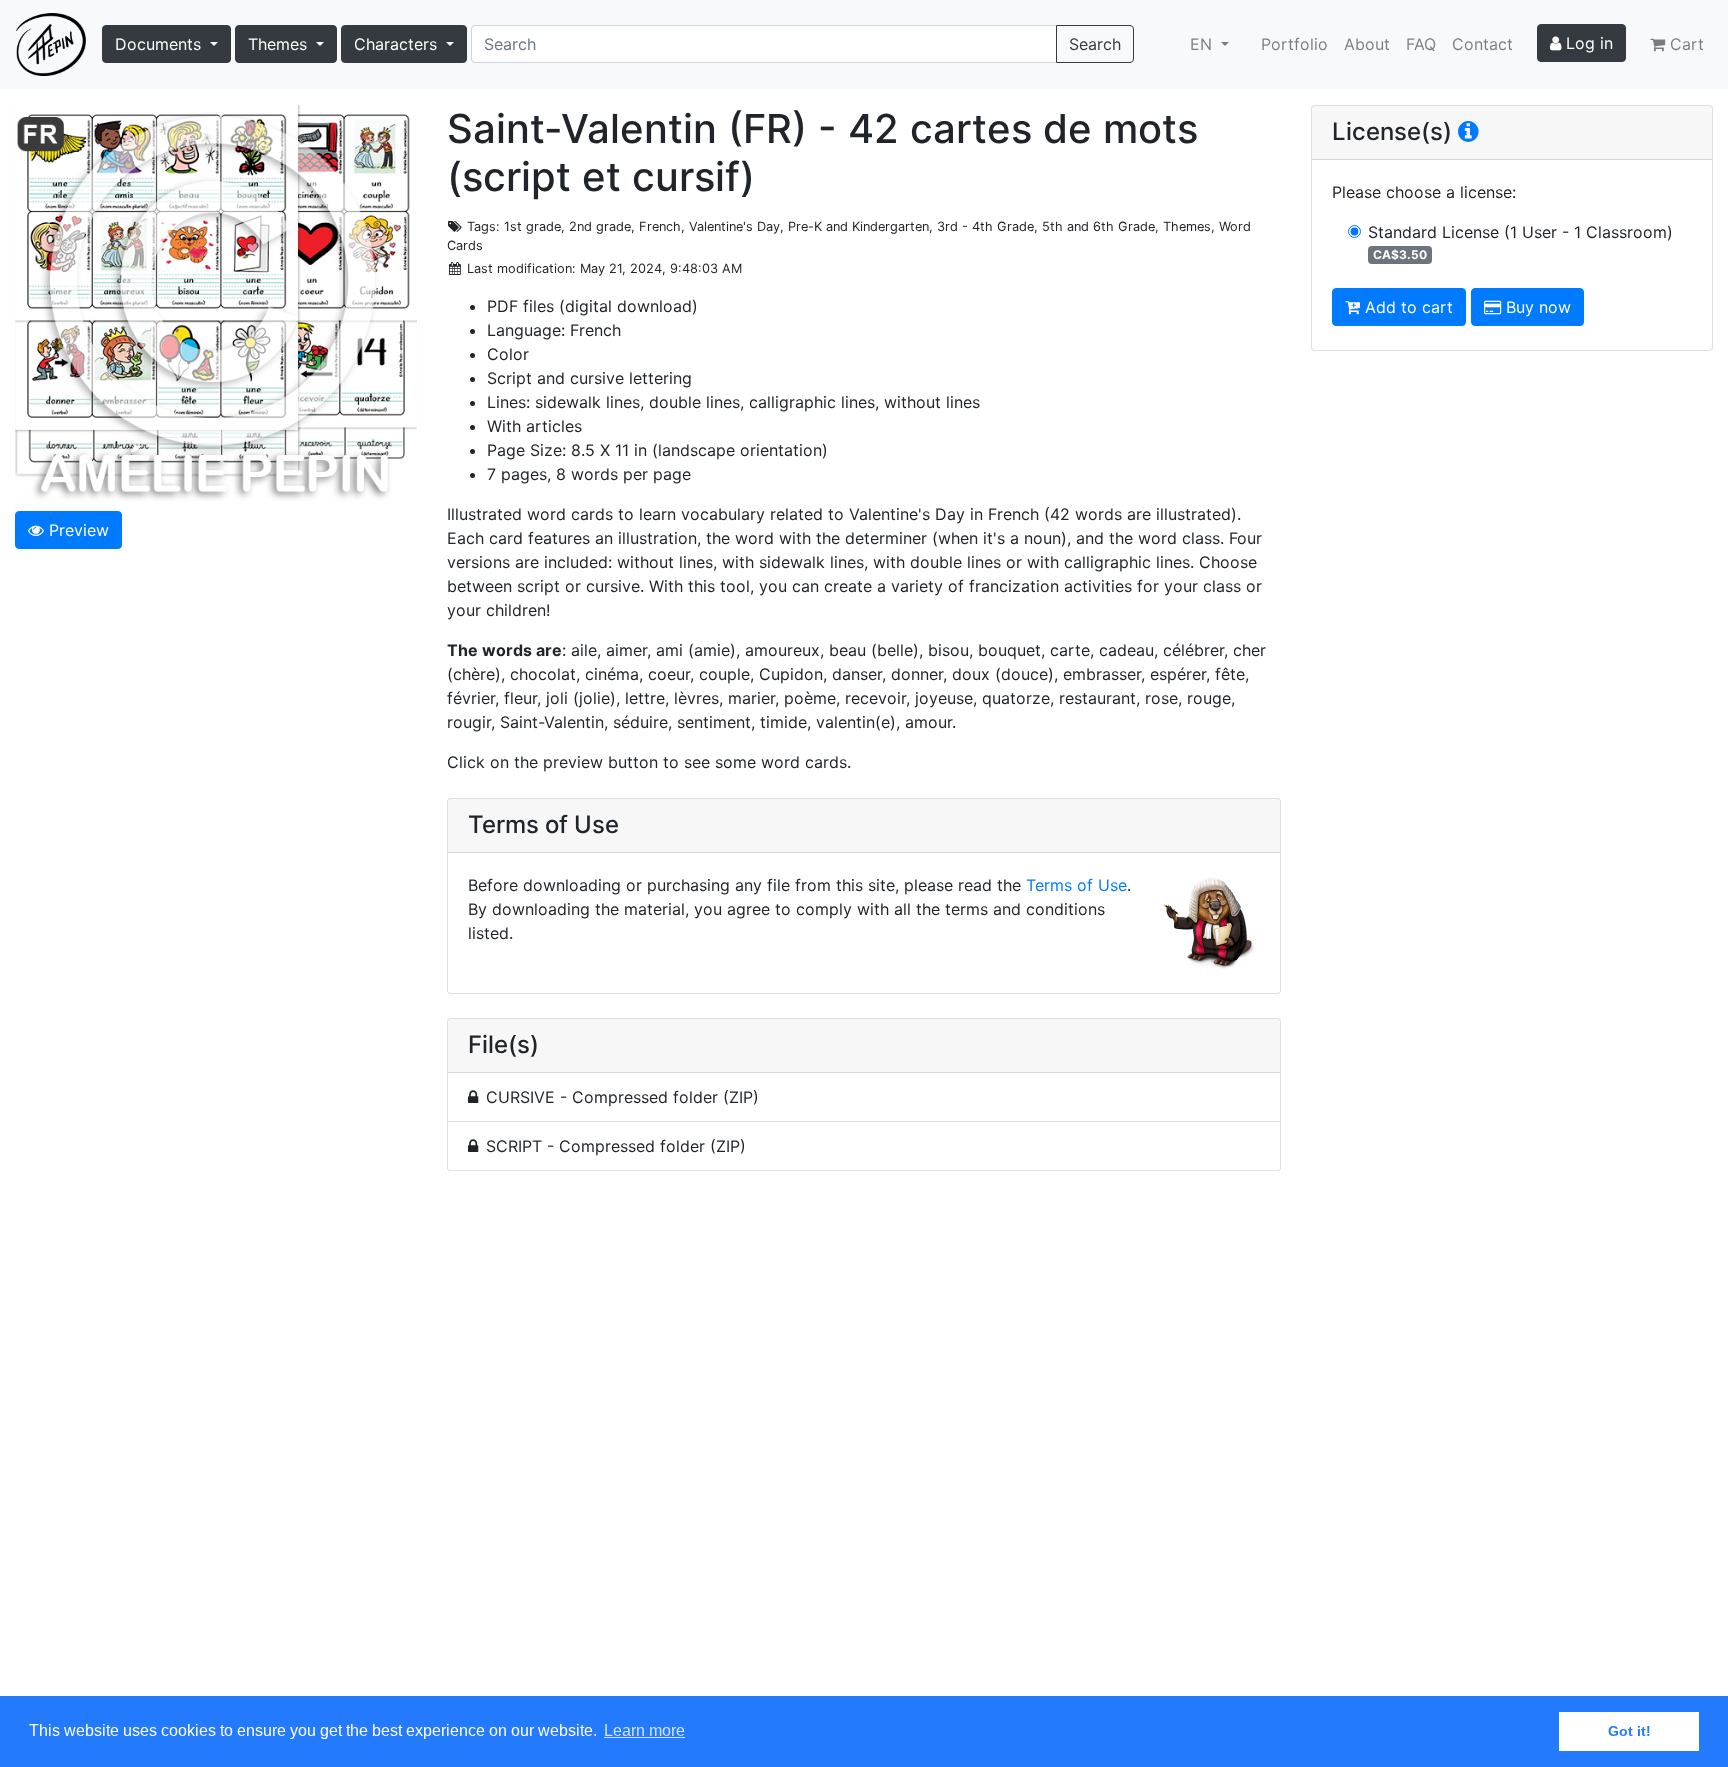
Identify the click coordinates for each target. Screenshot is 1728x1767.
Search (1095, 44)
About (1367, 44)
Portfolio (1294, 44)
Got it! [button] (1629, 1731)
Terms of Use (1076, 885)
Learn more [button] (644, 1730)
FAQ (1421, 44)
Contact (1482, 44)
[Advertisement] (864, 1445)
